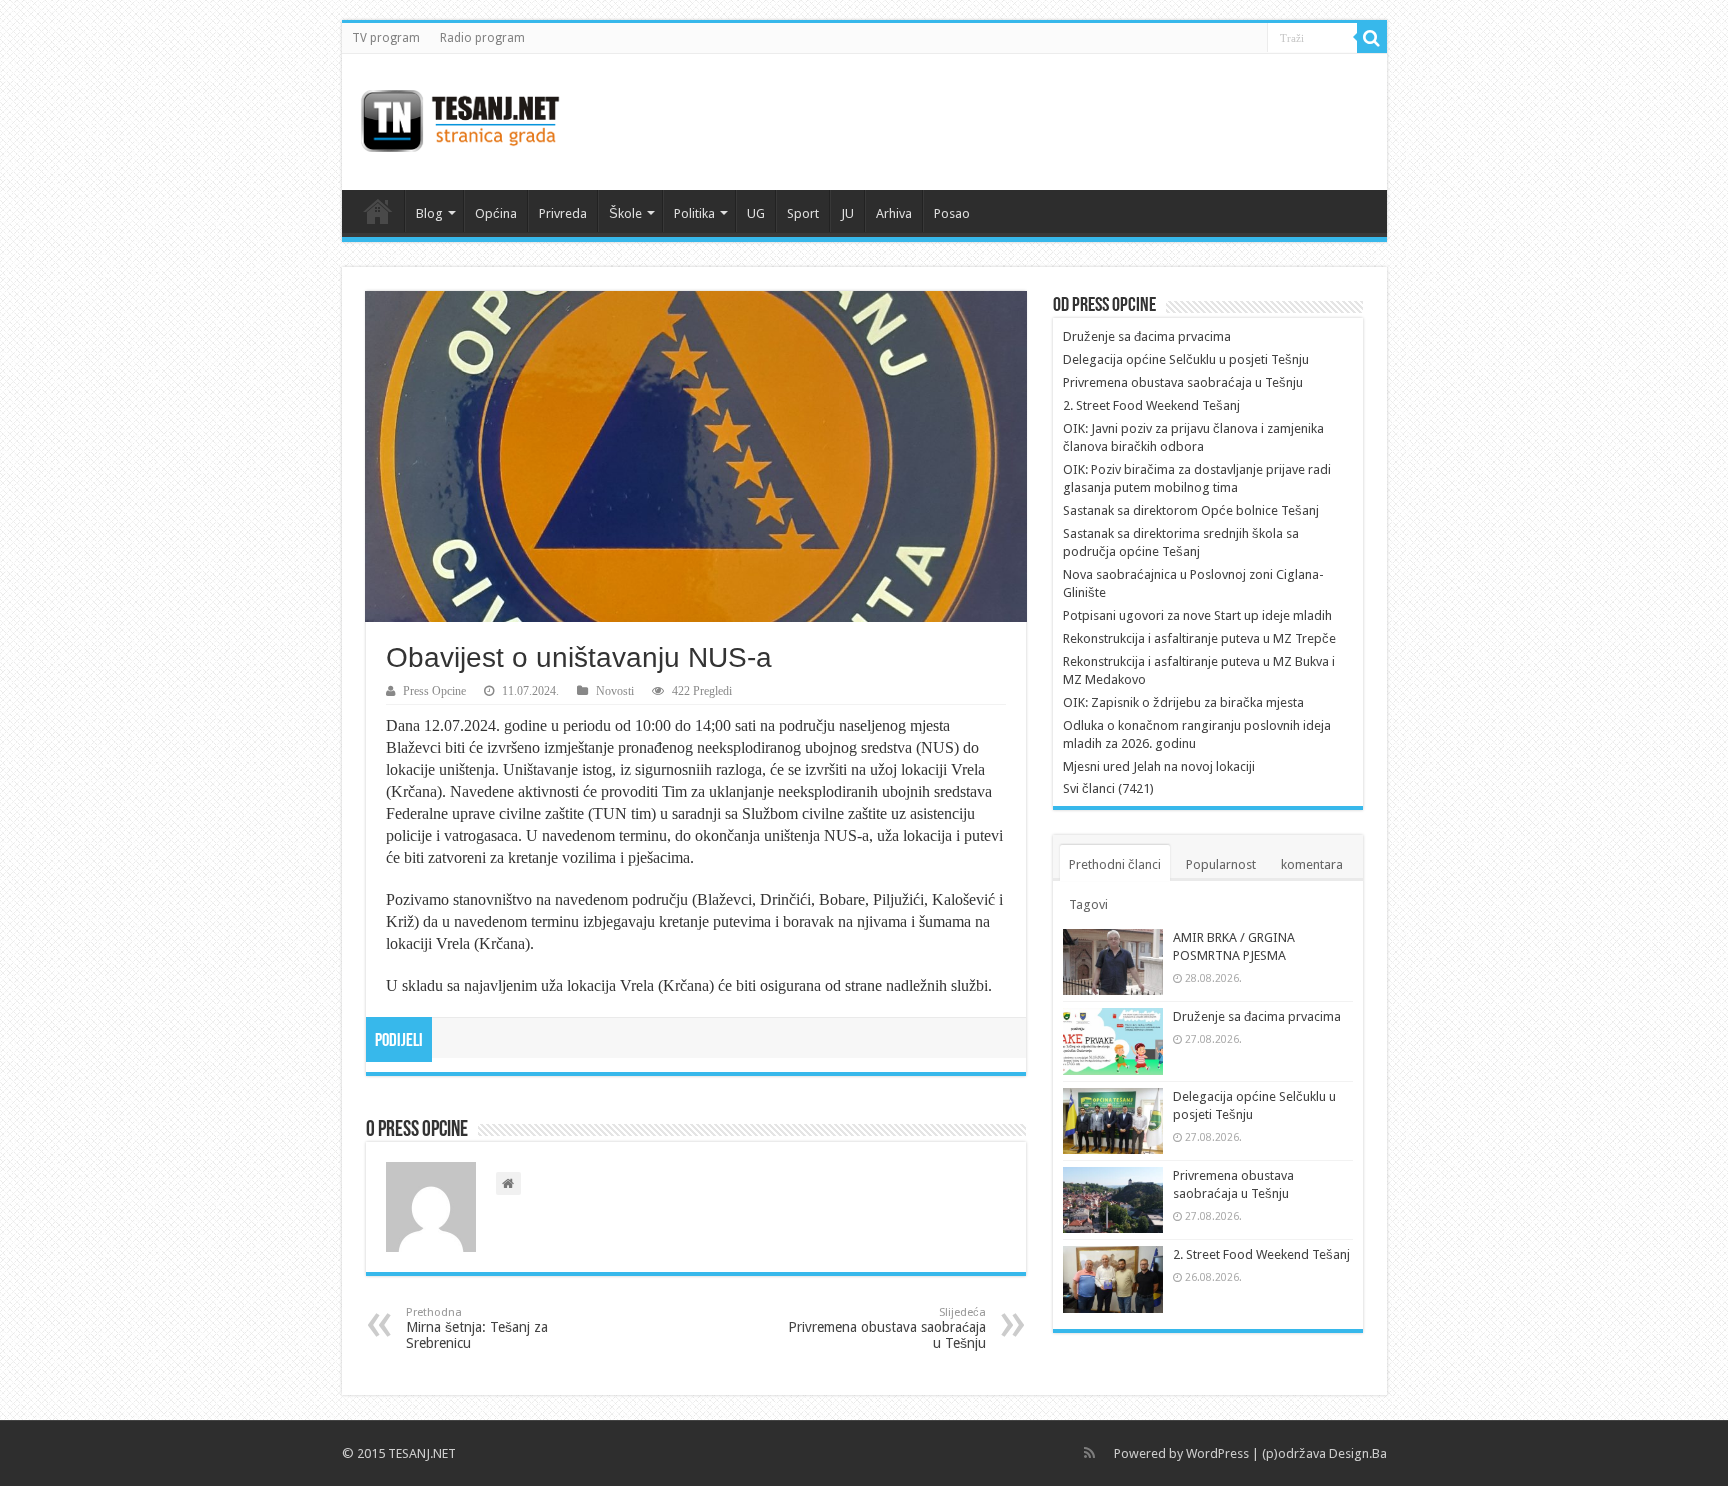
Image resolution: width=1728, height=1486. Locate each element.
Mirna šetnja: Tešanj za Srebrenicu (477, 1328)
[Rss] (1089, 1453)
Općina (496, 213)
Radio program (482, 38)
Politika (694, 213)
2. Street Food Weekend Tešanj (1151, 405)
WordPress (1217, 1453)
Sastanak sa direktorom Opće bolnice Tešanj (1191, 510)
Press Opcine (434, 691)
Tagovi (1088, 904)
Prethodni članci (1115, 864)
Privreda (563, 213)
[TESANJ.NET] (459, 118)
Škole (625, 213)
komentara (1312, 864)
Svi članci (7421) (1108, 788)
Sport (803, 213)
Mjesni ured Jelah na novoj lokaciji (1159, 766)
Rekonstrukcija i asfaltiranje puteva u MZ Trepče (1199, 638)
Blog (429, 213)
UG (756, 213)
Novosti (615, 691)
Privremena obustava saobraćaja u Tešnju (887, 1328)
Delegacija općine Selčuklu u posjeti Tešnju (1186, 359)
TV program (386, 38)
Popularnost (1221, 864)
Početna (378, 211)
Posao (952, 213)
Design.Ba (1358, 1453)
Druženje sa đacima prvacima (1147, 336)
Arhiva (894, 213)
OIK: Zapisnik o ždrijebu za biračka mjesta (1183, 702)
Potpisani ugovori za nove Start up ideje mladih (1197, 615)
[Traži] (1372, 38)
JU (847, 213)
